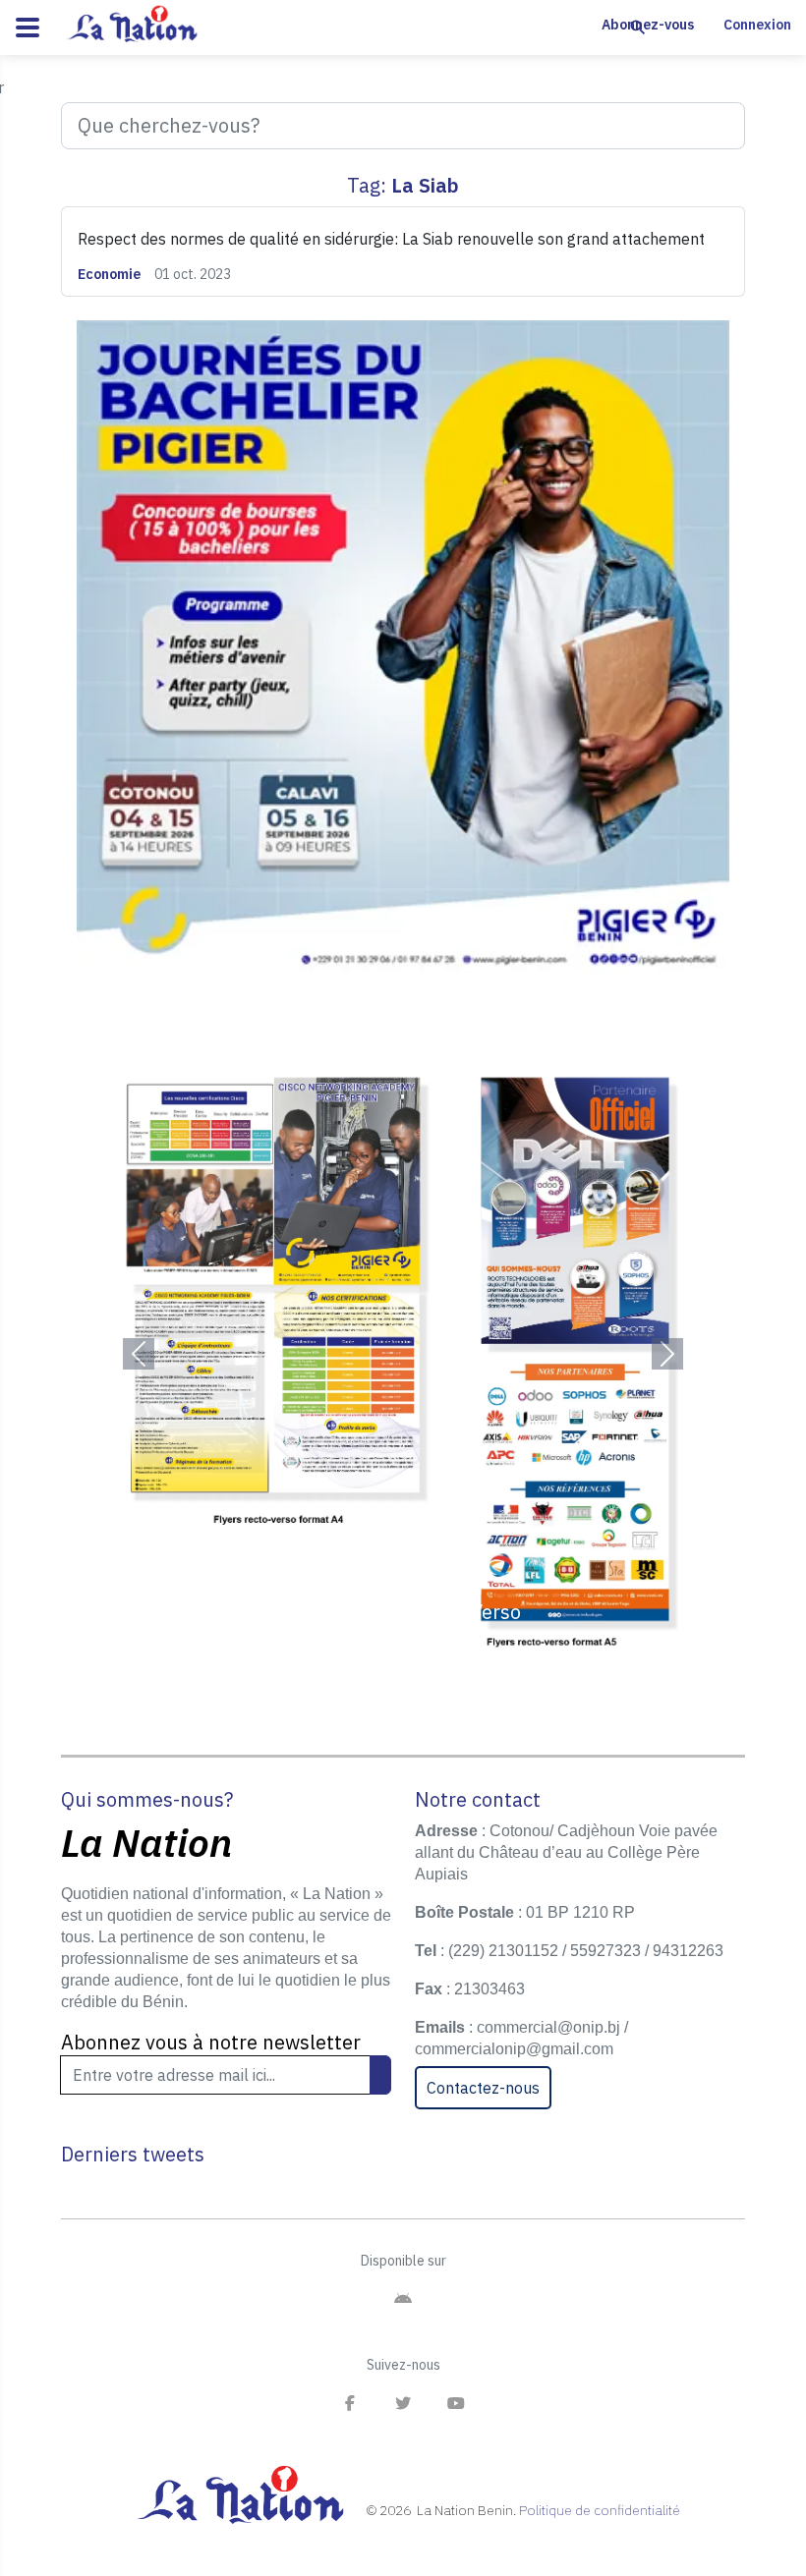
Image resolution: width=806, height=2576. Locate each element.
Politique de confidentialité (600, 2510)
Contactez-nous (483, 2088)
